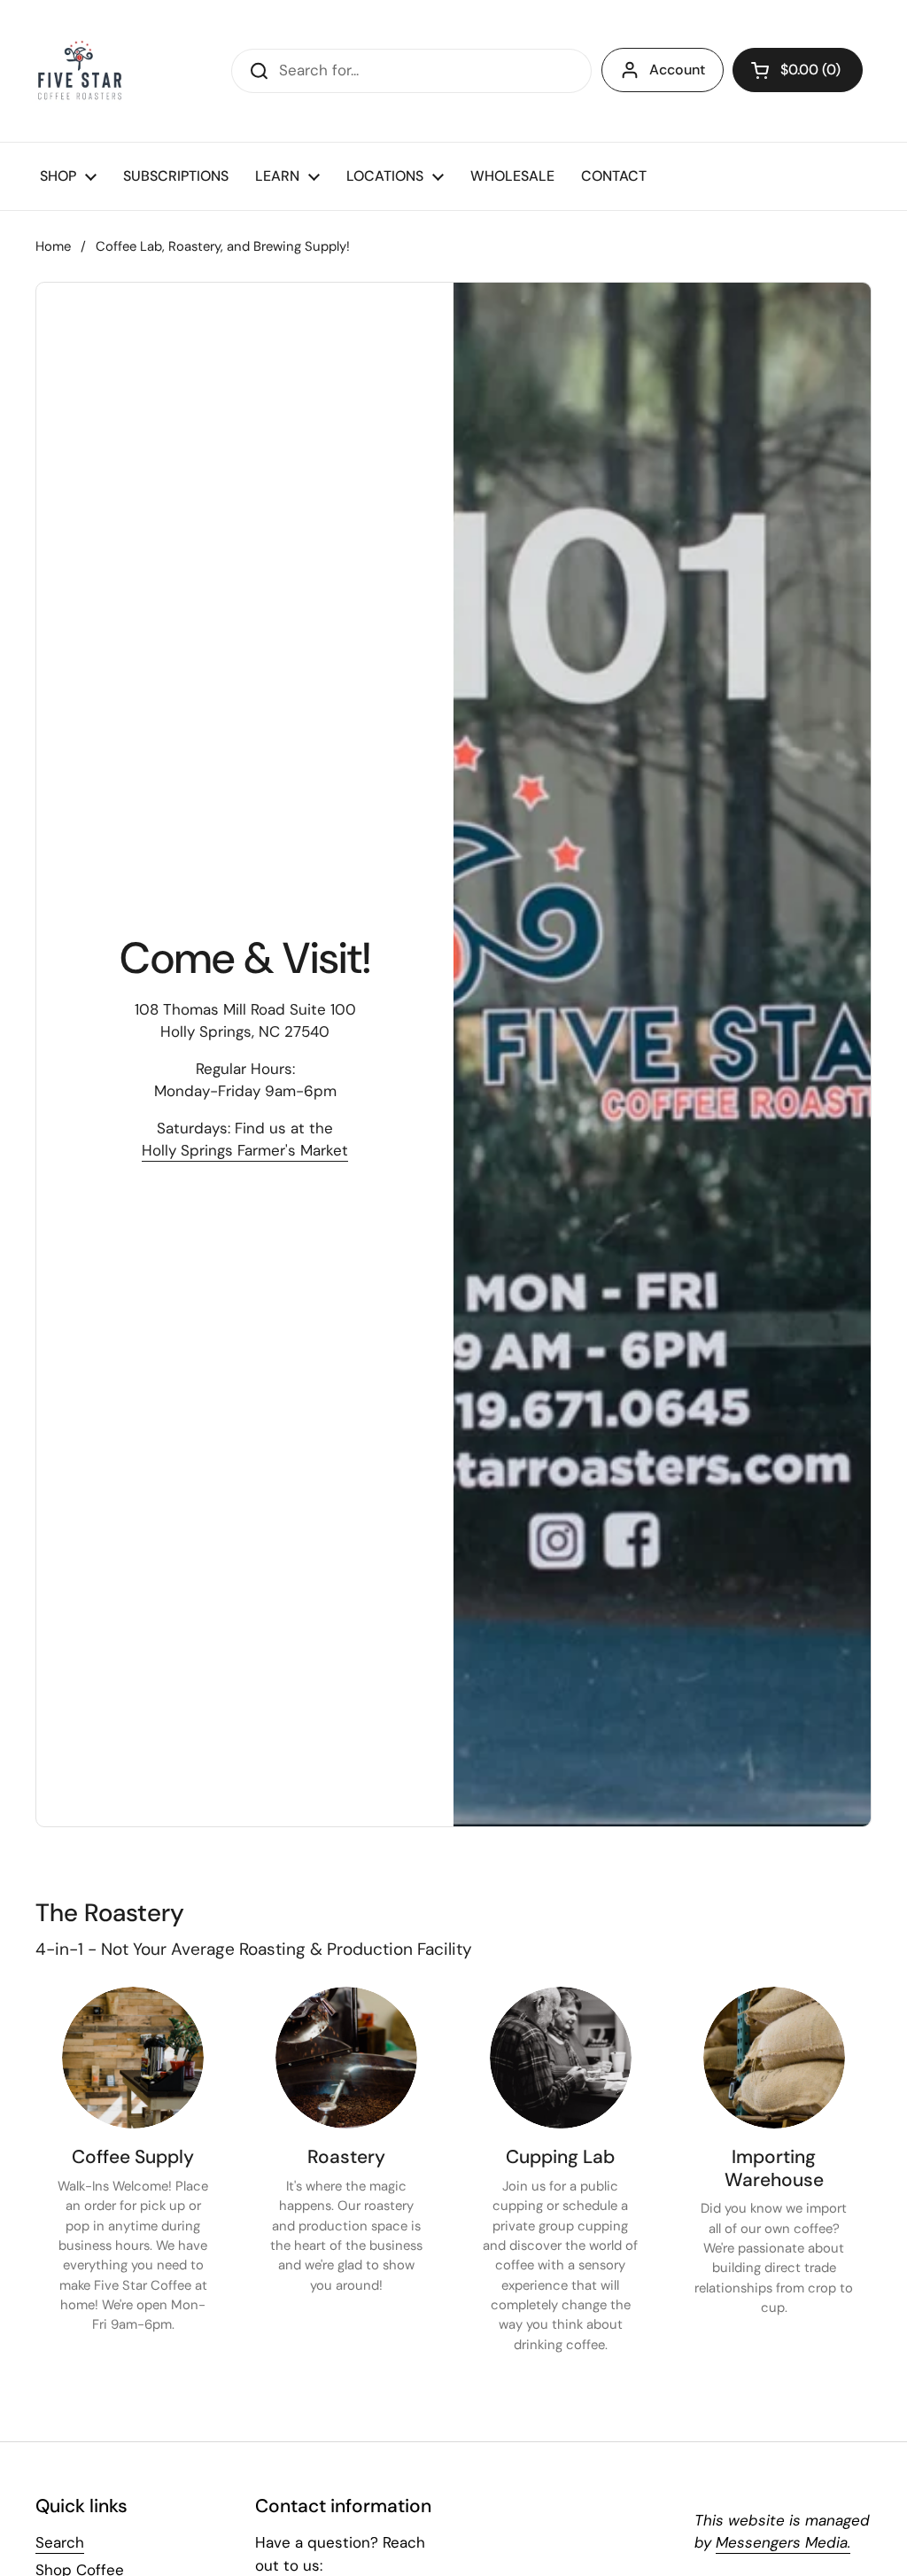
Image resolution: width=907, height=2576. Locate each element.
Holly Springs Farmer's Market (245, 1150)
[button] (798, 70)
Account (677, 70)
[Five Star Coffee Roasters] (80, 71)
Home (53, 246)
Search (60, 2542)
